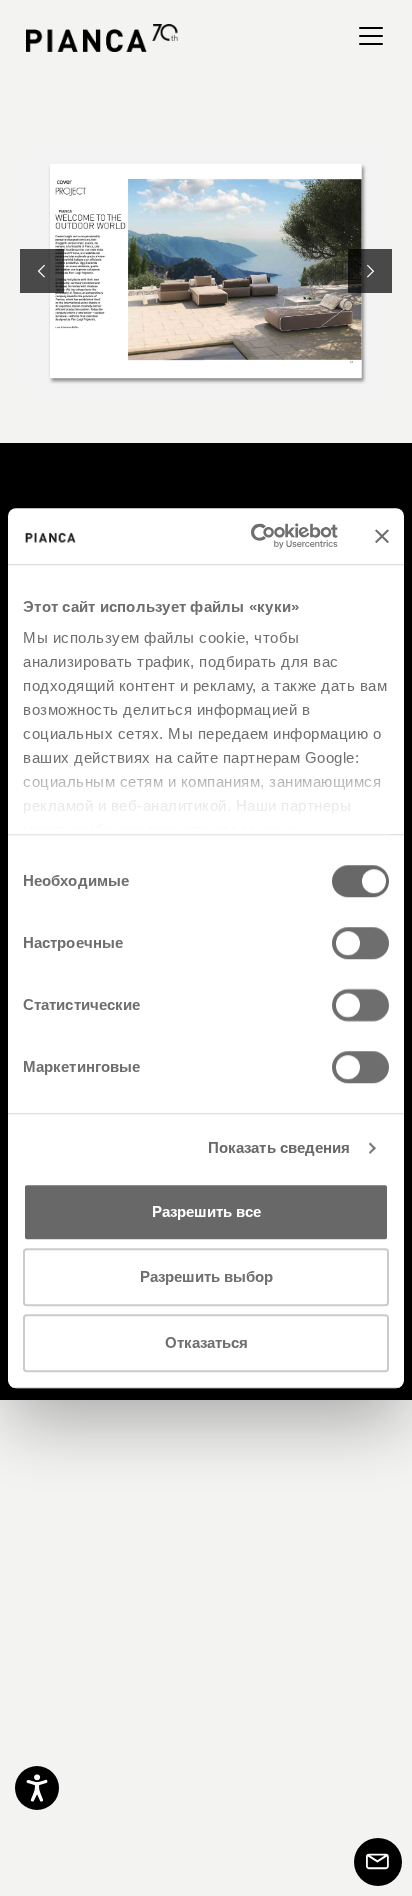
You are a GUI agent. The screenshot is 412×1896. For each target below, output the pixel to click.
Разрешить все (206, 1211)
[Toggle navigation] (371, 36)
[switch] (360, 943)
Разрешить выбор (206, 1276)
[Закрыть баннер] (382, 536)
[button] (42, 271)
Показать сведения (279, 1147)
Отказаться (206, 1342)
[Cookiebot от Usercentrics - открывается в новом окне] (255, 536)
